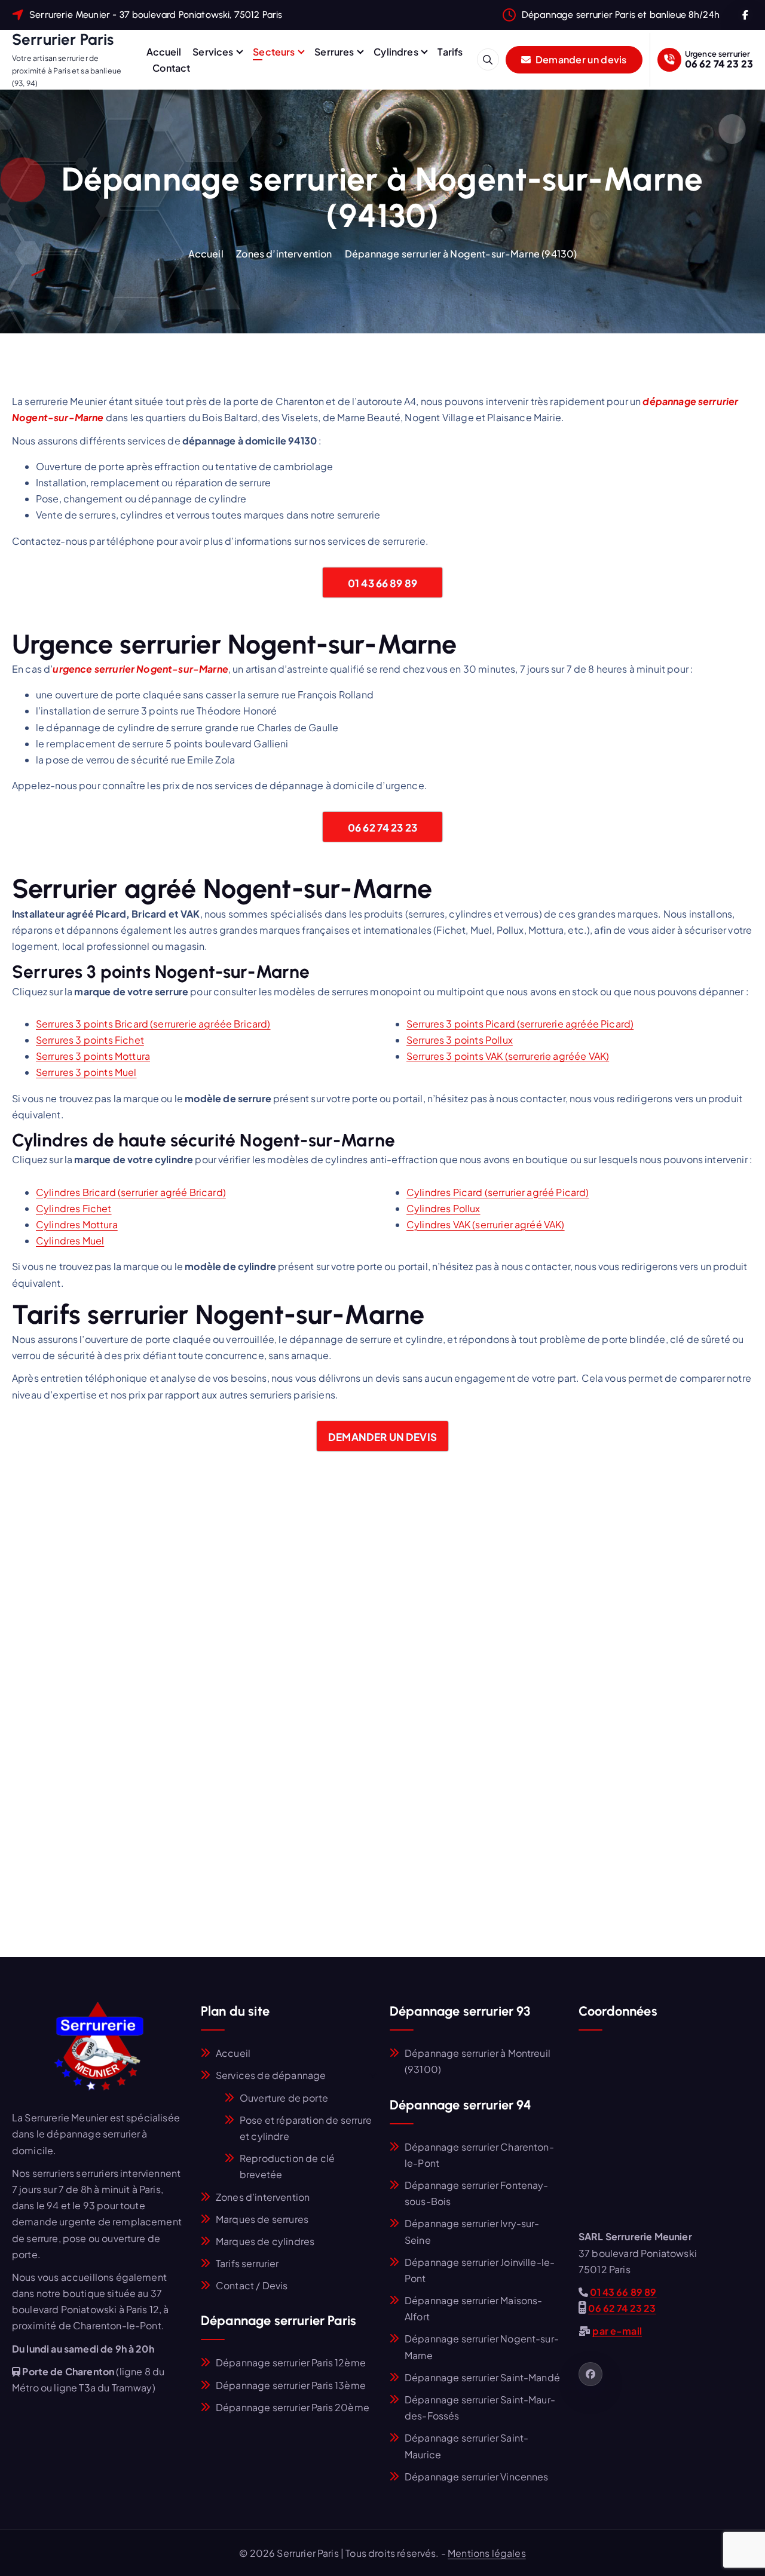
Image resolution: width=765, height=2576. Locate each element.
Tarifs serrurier (247, 2263)
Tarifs (450, 52)
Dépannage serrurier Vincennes (477, 2477)
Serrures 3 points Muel (86, 1072)
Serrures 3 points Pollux (460, 1040)
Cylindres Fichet (74, 1208)
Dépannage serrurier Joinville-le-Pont (480, 2270)
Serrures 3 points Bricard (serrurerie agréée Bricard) (153, 1024)
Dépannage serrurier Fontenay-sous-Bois (477, 2193)
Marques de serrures (262, 2219)
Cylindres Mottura (77, 1224)
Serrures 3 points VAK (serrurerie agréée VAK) (508, 1056)
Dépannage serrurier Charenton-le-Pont (479, 2155)
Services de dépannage (271, 2075)
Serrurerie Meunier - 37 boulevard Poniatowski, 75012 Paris (156, 15)
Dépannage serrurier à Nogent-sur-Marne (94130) (461, 254)
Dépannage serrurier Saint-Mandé (482, 2377)
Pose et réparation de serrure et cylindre (306, 2128)
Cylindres (396, 52)
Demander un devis (580, 59)
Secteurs (274, 52)
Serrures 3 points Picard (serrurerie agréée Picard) (520, 1024)
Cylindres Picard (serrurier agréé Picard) (498, 1192)
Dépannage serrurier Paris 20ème (293, 2407)
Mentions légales (487, 2553)
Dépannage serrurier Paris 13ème (291, 2385)
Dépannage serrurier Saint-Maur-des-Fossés (480, 2408)
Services (213, 52)
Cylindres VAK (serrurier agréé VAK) (486, 1224)
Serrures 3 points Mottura (93, 1056)
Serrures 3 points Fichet (90, 1040)
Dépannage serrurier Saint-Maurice (466, 2446)
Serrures (334, 52)
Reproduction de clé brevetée (287, 2166)
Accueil (164, 52)
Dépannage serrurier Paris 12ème (291, 2362)
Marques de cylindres (265, 2241)
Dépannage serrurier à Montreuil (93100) (478, 2061)
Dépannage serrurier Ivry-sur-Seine (472, 2231)
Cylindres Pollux (443, 1208)
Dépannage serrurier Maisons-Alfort (473, 2308)
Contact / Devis (252, 2285)
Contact (171, 68)
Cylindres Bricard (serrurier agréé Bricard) (131, 1192)
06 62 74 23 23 (719, 64)
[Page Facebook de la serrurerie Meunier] (590, 2374)
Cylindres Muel (70, 1241)
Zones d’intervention (284, 254)
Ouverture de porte (284, 2098)
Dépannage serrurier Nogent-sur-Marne (482, 2347)
